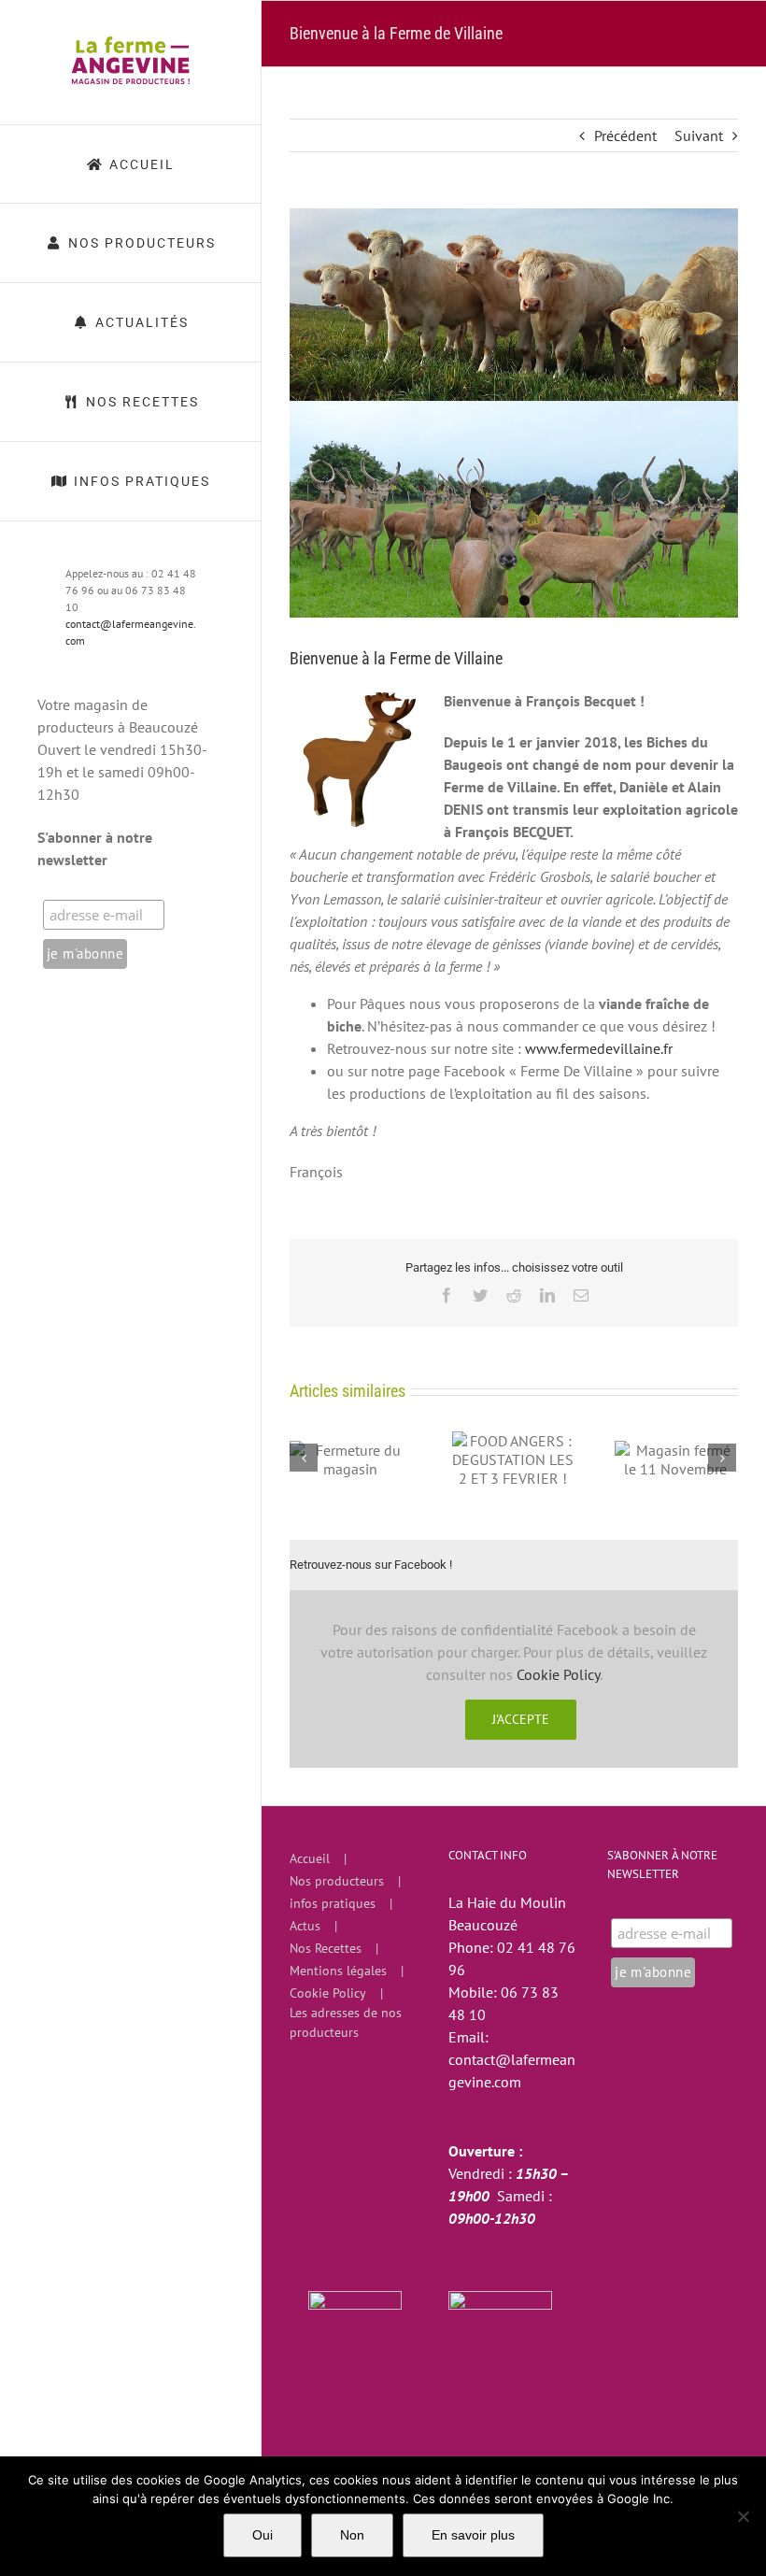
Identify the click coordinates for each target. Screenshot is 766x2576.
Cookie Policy (558, 1674)
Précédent (625, 135)
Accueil (310, 1858)
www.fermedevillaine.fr (599, 1048)
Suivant (699, 135)
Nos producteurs (337, 1881)
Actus (305, 1926)
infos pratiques (333, 1903)
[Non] (743, 2516)
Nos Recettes (326, 1948)
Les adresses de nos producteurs (346, 2022)
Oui (262, 2535)
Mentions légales (338, 1971)
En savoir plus (473, 2535)
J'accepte (521, 1719)
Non (352, 2535)
